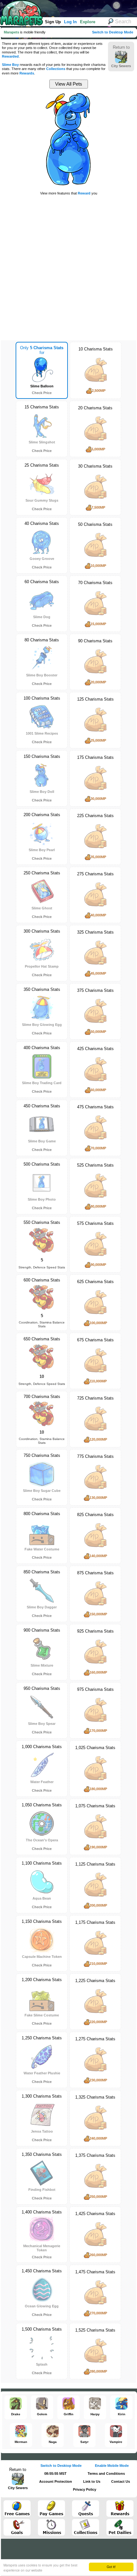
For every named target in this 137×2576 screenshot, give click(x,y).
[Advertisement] (68, 267)
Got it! (111, 2567)
